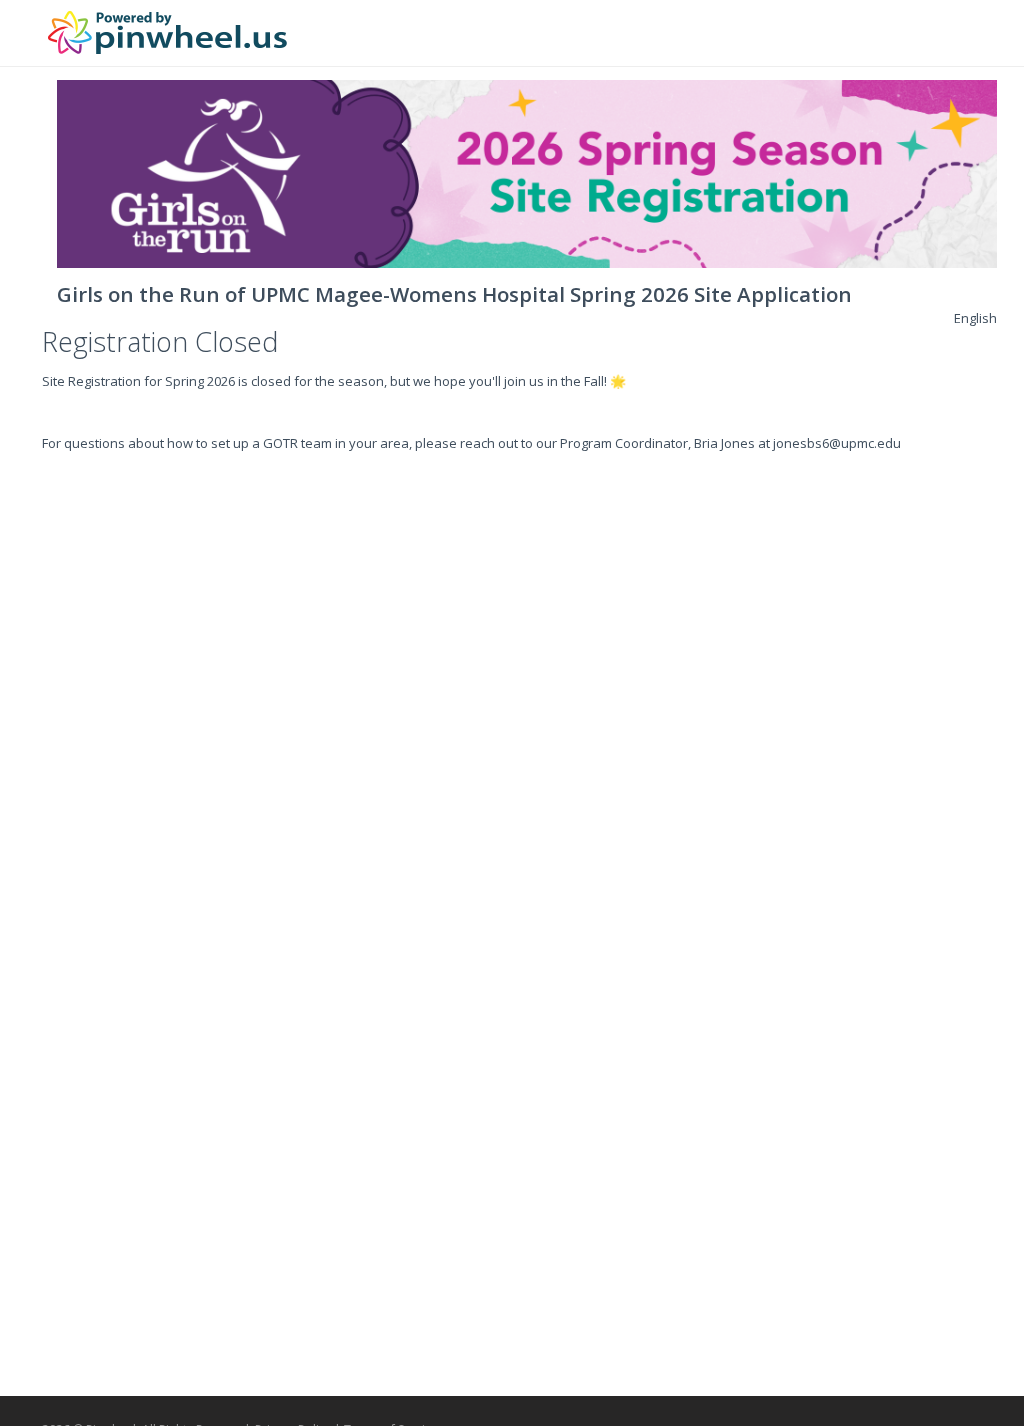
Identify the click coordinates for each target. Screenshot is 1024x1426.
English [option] (975, 318)
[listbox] (975, 318)
